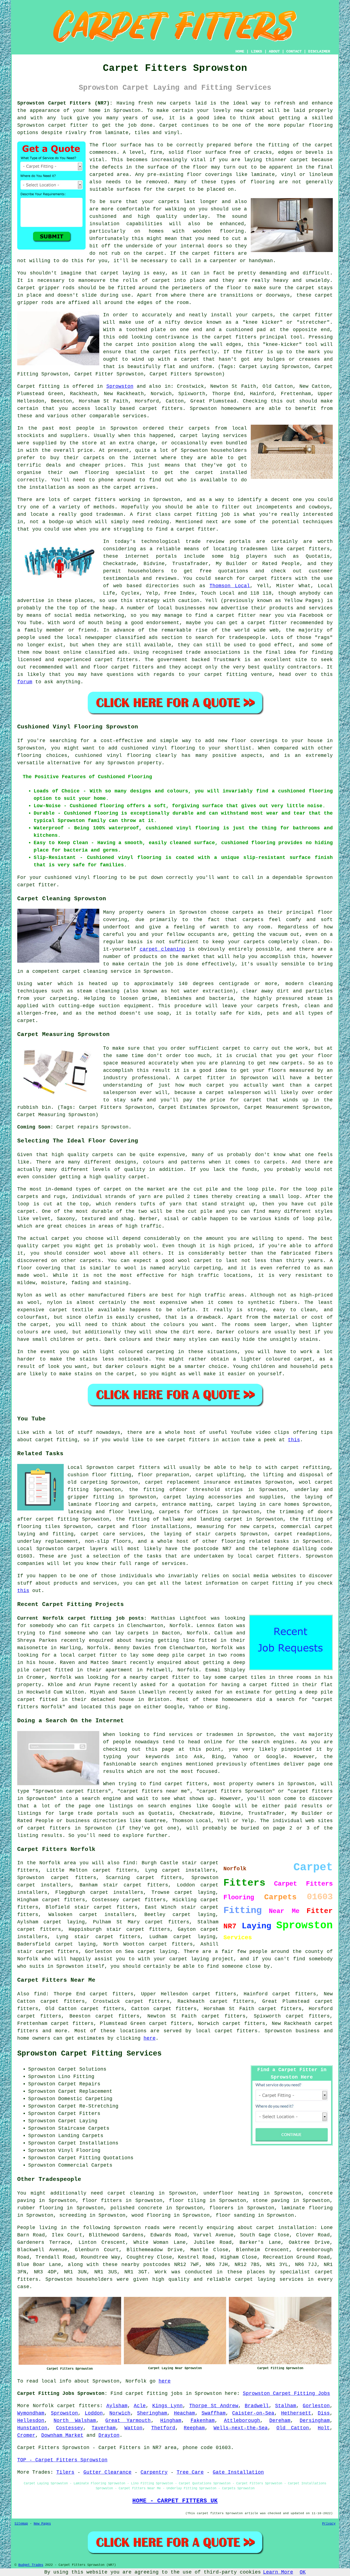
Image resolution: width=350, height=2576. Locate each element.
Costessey (70, 2428)
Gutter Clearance (107, 2472)
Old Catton (293, 2428)
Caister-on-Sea (253, 2413)
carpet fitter (68, 125)
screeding (73, 2215)
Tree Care (190, 2472)
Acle (140, 2406)
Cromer (26, 2435)
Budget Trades (31, 2565)
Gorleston (316, 2406)
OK (303, 2572)
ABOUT (274, 51)
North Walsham (75, 2421)
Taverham (104, 2428)
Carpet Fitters (38, 2448)
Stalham (286, 2406)
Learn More (278, 2572)
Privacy (329, 2524)
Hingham (171, 2421)
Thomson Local (230, 586)
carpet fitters (213, 253)
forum (25, 682)
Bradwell (257, 2406)
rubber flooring (40, 2208)
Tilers (65, 2472)
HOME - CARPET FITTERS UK (175, 2501)
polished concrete (136, 2208)
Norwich (120, 2413)
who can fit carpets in (90, 1626)
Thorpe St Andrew (214, 2406)
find (40, 1994)
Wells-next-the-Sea (241, 2428)
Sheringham (152, 2413)
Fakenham (203, 2421)
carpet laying (195, 1892)
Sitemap (21, 2524)
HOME (240, 51)
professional (150, 1078)
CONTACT (294, 51)
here (150, 2038)
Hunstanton (32, 2428)
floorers (221, 2208)
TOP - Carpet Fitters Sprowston (62, 2460)
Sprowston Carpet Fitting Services (89, 2054)
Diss (324, 2413)
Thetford (163, 2428)
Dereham (280, 2421)
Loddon (94, 2413)
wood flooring (151, 2215)
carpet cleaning (163, 949)
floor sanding (235, 2215)
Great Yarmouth (128, 2421)
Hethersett (296, 2413)
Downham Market (62, 2435)
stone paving (271, 2201)
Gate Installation (238, 2472)
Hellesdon (31, 2421)
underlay (196, 216)
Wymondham (31, 2413)
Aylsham (117, 2406)
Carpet (26, 288)
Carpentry (154, 2472)
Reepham (194, 2428)
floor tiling (187, 2201)
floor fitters (102, 2201)
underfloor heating (231, 2193)
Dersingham (315, 2421)
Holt (324, 2428)
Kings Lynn (168, 2406)
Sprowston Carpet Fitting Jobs (286, 2393)
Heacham (184, 2413)
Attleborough (242, 2421)
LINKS (256, 51)
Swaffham (214, 2413)
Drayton (109, 2435)
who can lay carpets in (124, 1633)
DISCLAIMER (319, 51)
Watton (133, 2428)
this (294, 1440)
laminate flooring (307, 2208)
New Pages (42, 2524)
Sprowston (120, 386)
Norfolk (43, 2406)
